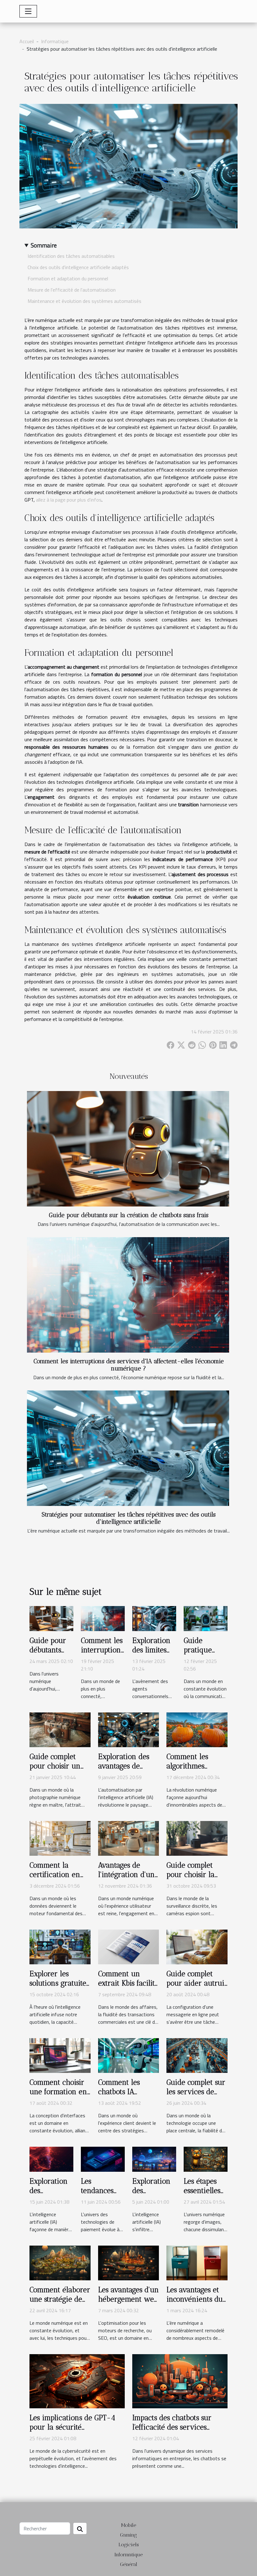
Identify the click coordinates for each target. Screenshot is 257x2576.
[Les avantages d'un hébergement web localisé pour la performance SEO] (129, 2262)
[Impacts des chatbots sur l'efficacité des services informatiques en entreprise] (180, 2380)
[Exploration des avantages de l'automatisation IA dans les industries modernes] (129, 1729)
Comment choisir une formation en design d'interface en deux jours (58, 2096)
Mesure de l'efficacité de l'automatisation (72, 290)
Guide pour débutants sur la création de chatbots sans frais (129, 1215)
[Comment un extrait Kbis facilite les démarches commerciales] (129, 1946)
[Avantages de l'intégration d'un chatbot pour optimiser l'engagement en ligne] (129, 1838)
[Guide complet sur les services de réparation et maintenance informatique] (197, 2055)
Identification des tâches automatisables (71, 256)
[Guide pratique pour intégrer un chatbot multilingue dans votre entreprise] (206, 1618)
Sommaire (44, 245)
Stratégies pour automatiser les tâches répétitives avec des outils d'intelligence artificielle (129, 1518)
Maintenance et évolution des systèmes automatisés (84, 301)
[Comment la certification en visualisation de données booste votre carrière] (60, 1838)
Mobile (128, 2525)
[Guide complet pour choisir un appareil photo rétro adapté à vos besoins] (60, 1729)
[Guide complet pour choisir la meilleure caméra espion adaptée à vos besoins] (197, 1838)
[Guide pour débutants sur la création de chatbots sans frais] (128, 1149)
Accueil (27, 41)
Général (129, 2564)
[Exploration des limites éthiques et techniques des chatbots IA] (154, 1618)
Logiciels (129, 2545)
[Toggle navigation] (28, 11)
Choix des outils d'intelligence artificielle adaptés (78, 267)
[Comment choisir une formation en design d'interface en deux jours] (60, 2055)
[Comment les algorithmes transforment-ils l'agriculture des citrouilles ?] (197, 1729)
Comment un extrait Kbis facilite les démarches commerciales (128, 1988)
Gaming (128, 2535)
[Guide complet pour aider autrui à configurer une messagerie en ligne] (197, 1946)
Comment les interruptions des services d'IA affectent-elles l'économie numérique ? (129, 1365)
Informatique (55, 41)
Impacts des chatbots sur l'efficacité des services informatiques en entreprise (178, 2427)
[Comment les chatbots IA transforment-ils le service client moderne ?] (129, 2055)
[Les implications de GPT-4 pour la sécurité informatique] (77, 2380)
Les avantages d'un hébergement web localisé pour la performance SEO (128, 2304)
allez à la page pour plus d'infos (69, 500)
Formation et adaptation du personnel (68, 278)
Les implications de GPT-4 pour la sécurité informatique (72, 2427)
